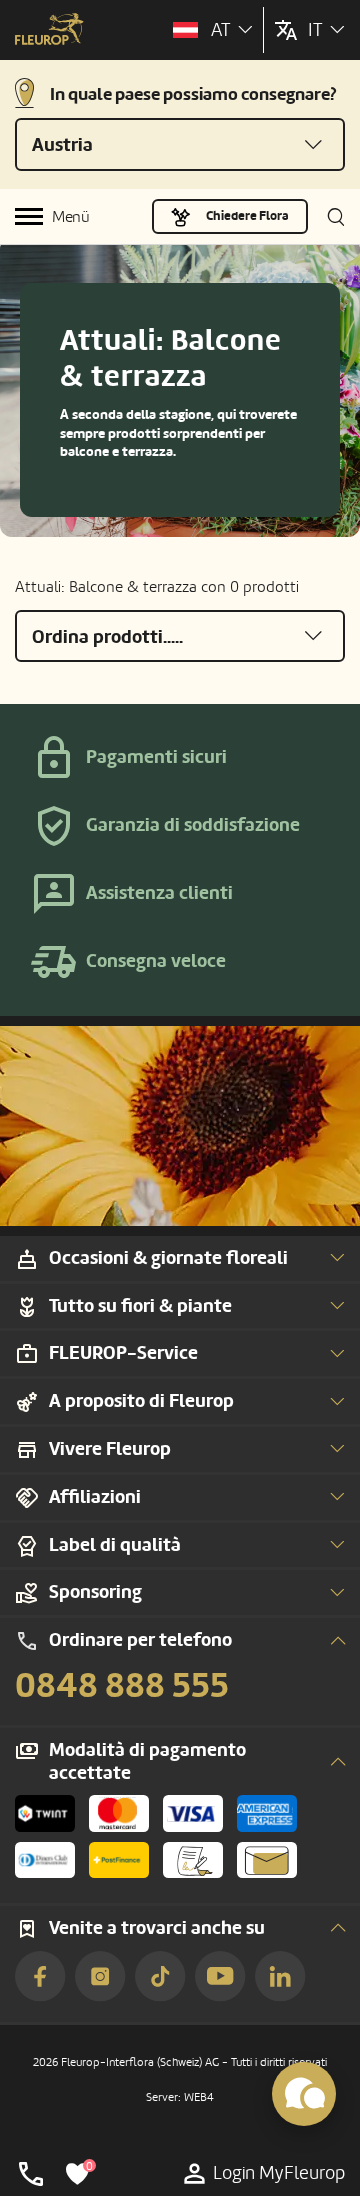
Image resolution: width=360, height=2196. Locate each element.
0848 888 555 (122, 1686)
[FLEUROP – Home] (49, 31)
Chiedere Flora (247, 216)
